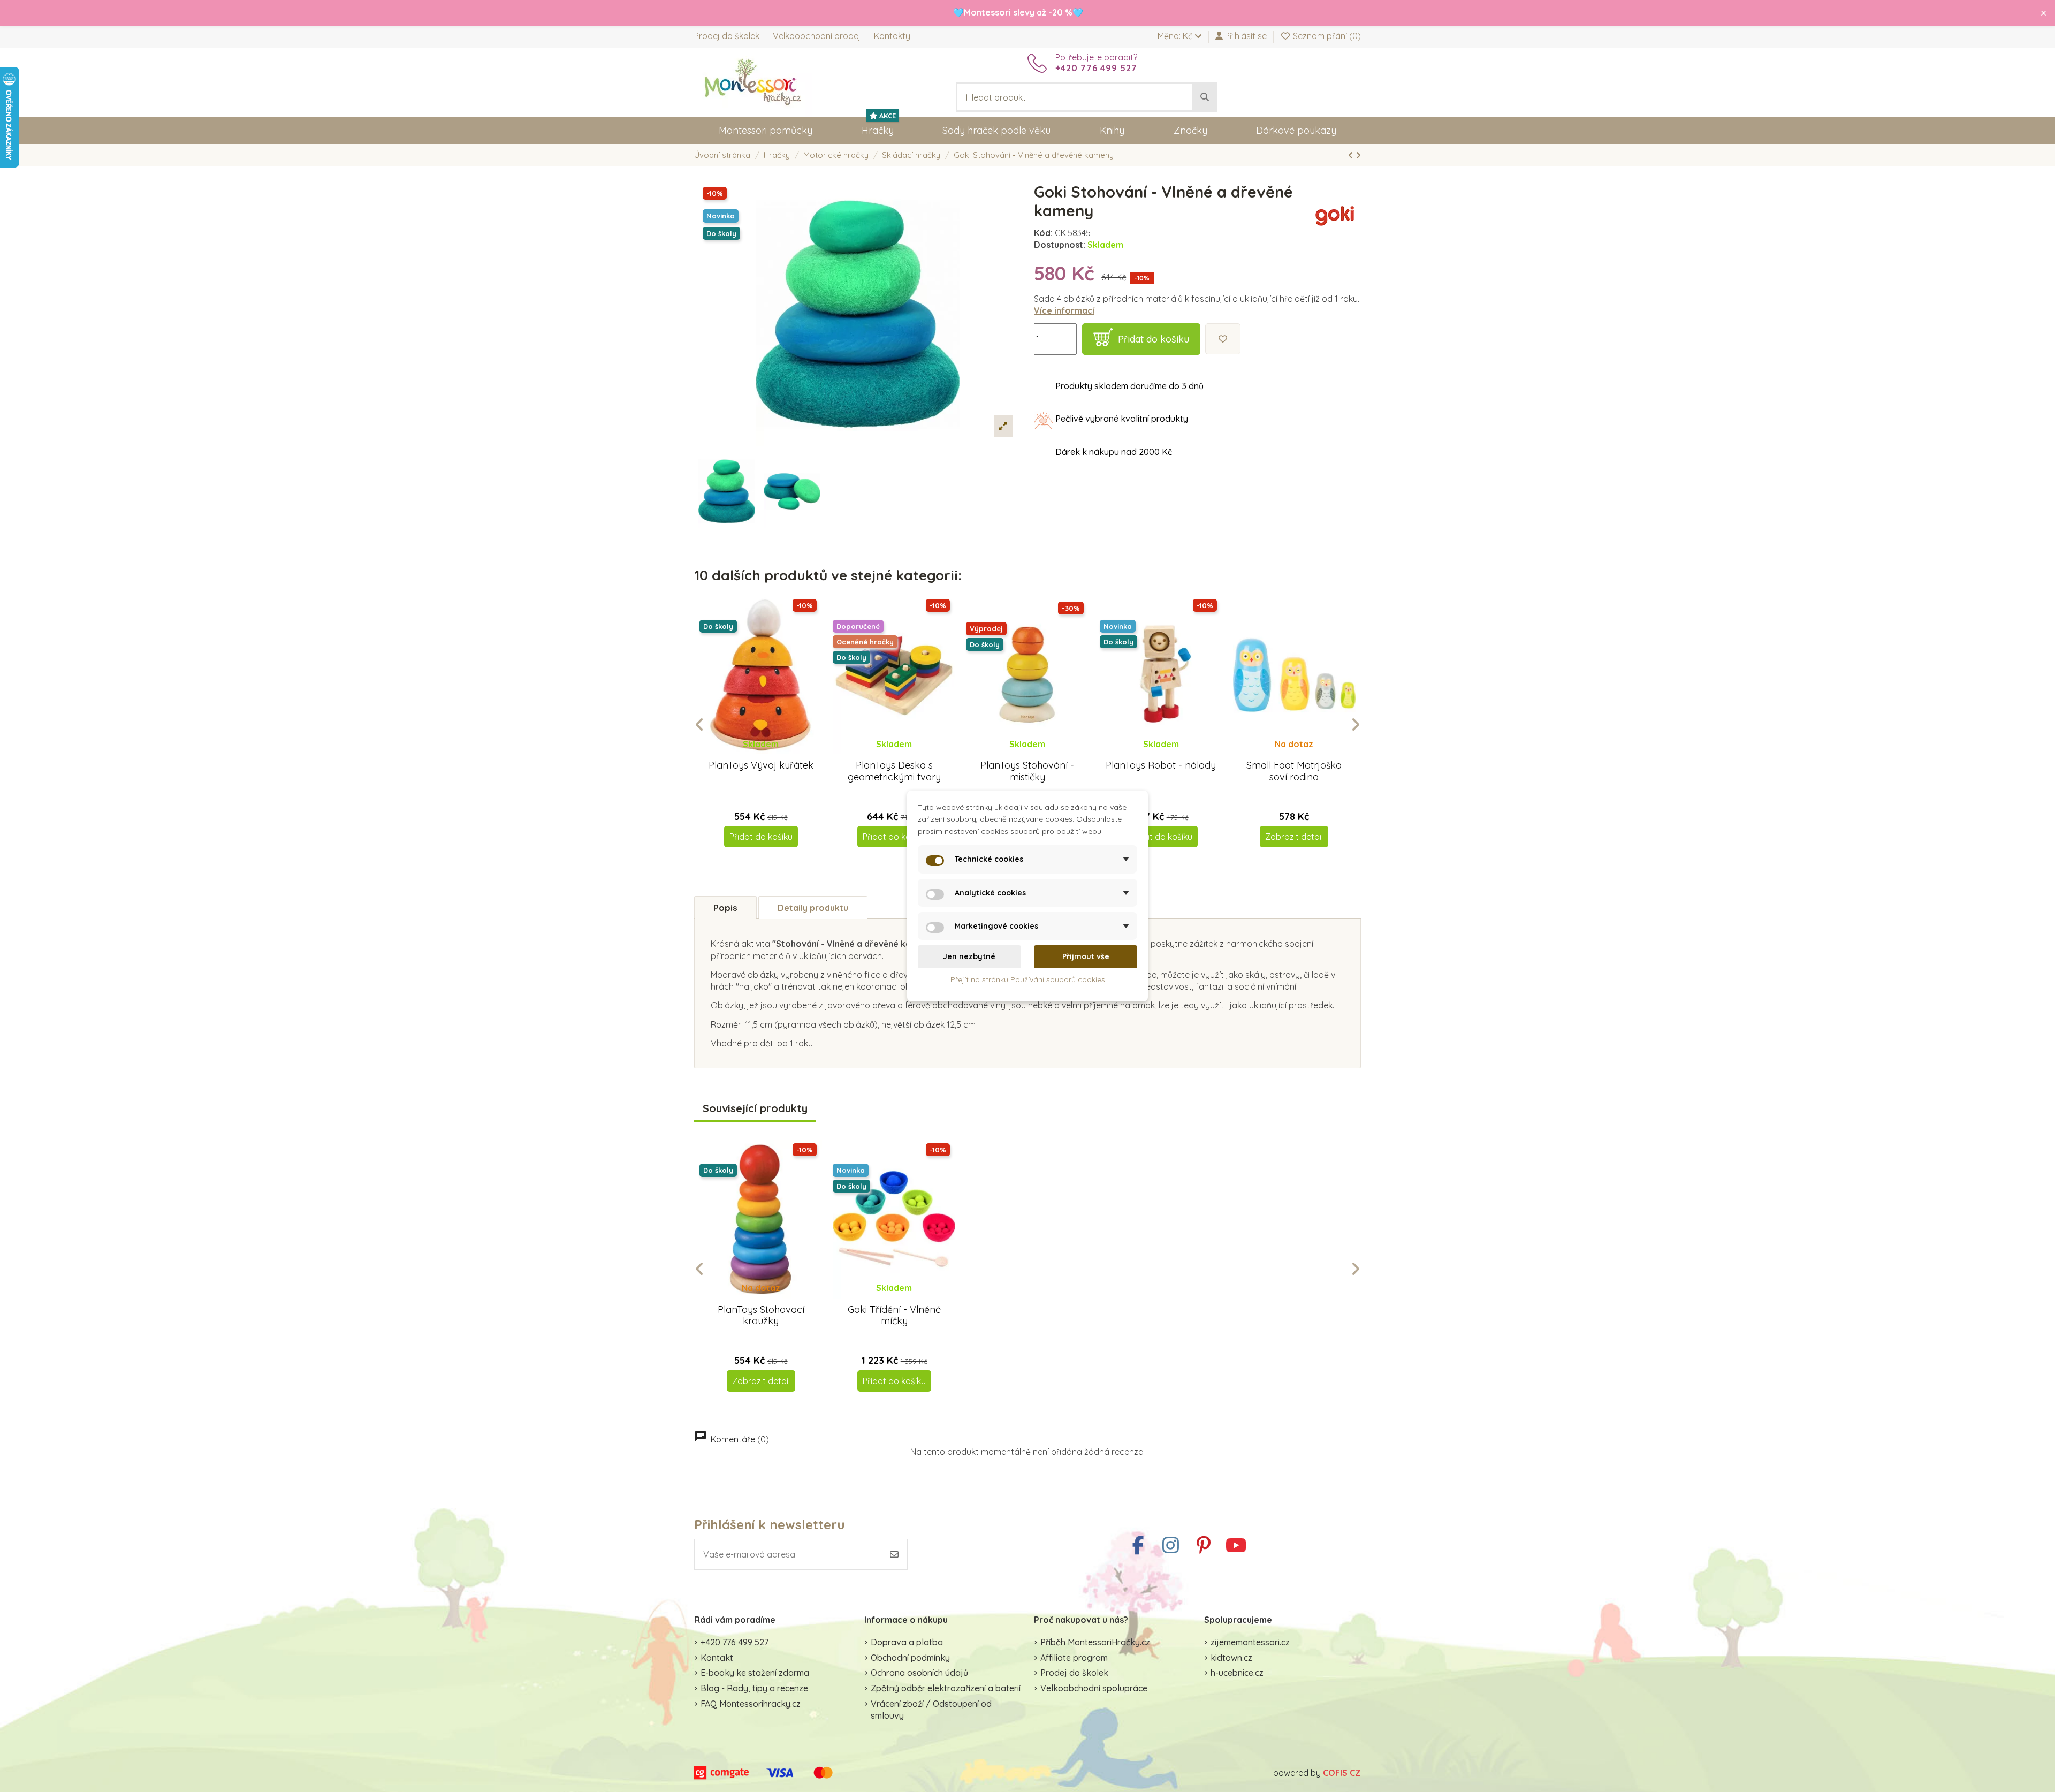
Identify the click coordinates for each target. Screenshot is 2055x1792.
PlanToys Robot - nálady (1161, 765)
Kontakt (717, 1658)
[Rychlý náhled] (769, 754)
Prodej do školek (728, 36)
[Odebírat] (894, 1554)
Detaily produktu (813, 908)
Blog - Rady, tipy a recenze (754, 1688)
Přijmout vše (1086, 956)
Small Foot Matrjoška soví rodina (1294, 771)
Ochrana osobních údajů (919, 1673)
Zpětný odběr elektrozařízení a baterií (946, 1688)
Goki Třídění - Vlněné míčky (894, 1315)
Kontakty (892, 36)
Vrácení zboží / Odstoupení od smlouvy (931, 1710)
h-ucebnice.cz (1237, 1673)
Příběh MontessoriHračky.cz (1095, 1642)
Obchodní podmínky (910, 1658)
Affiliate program (1074, 1658)
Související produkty (755, 1109)
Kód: (1043, 233)
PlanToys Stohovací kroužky (761, 1315)
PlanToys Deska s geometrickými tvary (894, 771)
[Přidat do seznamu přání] (1223, 339)
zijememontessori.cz (1250, 1642)
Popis (725, 908)
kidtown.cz (1231, 1658)
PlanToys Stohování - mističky (1027, 771)
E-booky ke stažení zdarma (755, 1673)
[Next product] (1358, 155)
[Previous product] (1352, 155)
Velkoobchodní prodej (818, 36)
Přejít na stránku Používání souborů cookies (1028, 979)
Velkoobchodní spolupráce (1094, 1688)
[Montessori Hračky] (753, 81)
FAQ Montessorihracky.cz (751, 1704)
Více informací (1064, 310)
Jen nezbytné (969, 956)
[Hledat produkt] (1205, 97)
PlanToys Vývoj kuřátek (761, 765)
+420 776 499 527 (735, 1642)
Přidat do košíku (1154, 339)
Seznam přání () (1326, 36)
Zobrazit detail (1294, 837)
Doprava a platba (907, 1642)
